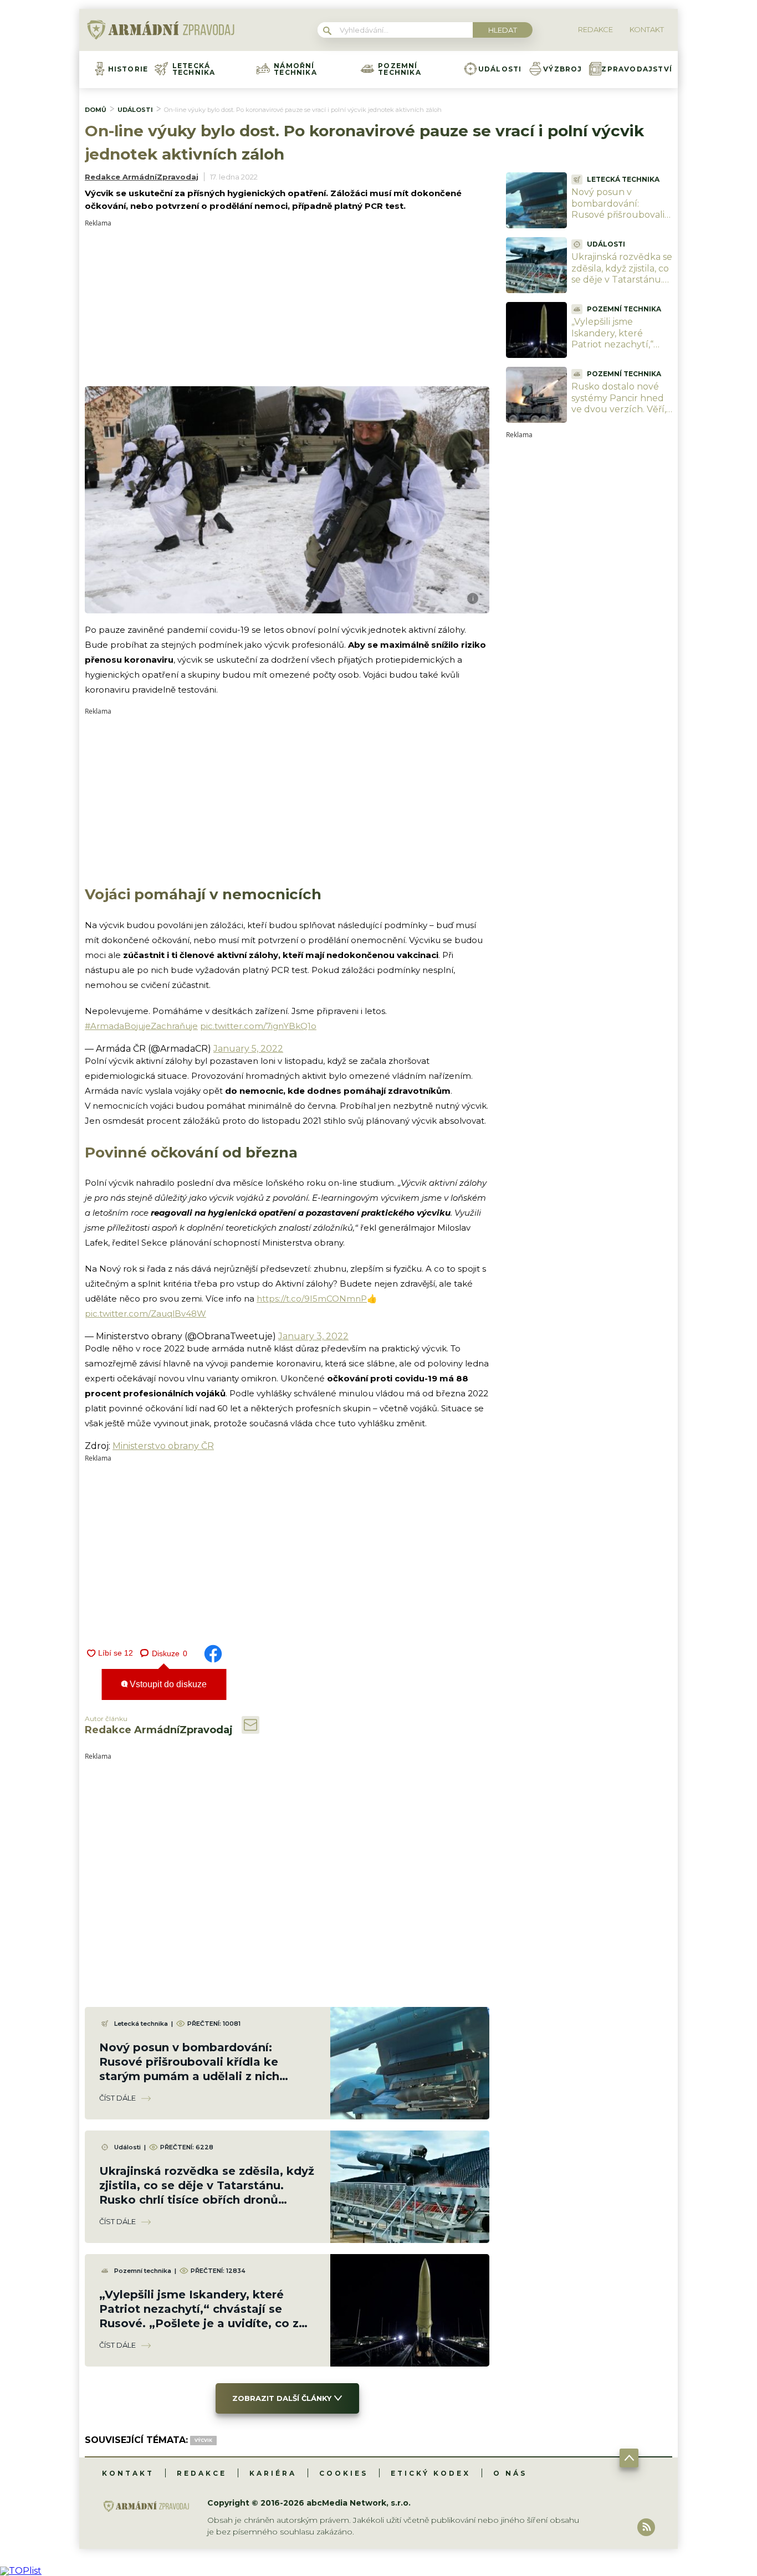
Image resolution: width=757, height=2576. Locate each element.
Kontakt (128, 2473)
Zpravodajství (637, 69)
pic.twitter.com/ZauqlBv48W (145, 1313)
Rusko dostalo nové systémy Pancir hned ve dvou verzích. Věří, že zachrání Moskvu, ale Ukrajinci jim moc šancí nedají (619, 415)
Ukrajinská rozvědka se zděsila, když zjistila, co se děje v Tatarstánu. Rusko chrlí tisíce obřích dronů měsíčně (622, 280)
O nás (510, 2473)
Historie (128, 69)
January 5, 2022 (248, 1049)
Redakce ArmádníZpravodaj (142, 177)
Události (500, 69)
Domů (96, 110)
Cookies (344, 2473)
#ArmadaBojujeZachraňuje (141, 1026)
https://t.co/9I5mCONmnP (312, 1299)
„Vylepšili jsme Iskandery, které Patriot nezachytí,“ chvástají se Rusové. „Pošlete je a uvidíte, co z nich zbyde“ (617, 350)
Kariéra (273, 2473)
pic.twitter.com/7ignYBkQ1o (258, 1026)
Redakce (202, 2473)
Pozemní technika (400, 69)
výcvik (203, 2440)
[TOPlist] (21, 2571)
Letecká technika (194, 69)
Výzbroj (562, 69)
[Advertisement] (287, 304)
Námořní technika (295, 69)
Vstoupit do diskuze (167, 1684)
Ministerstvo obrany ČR (163, 1446)
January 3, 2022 (313, 1336)
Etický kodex (431, 2473)
